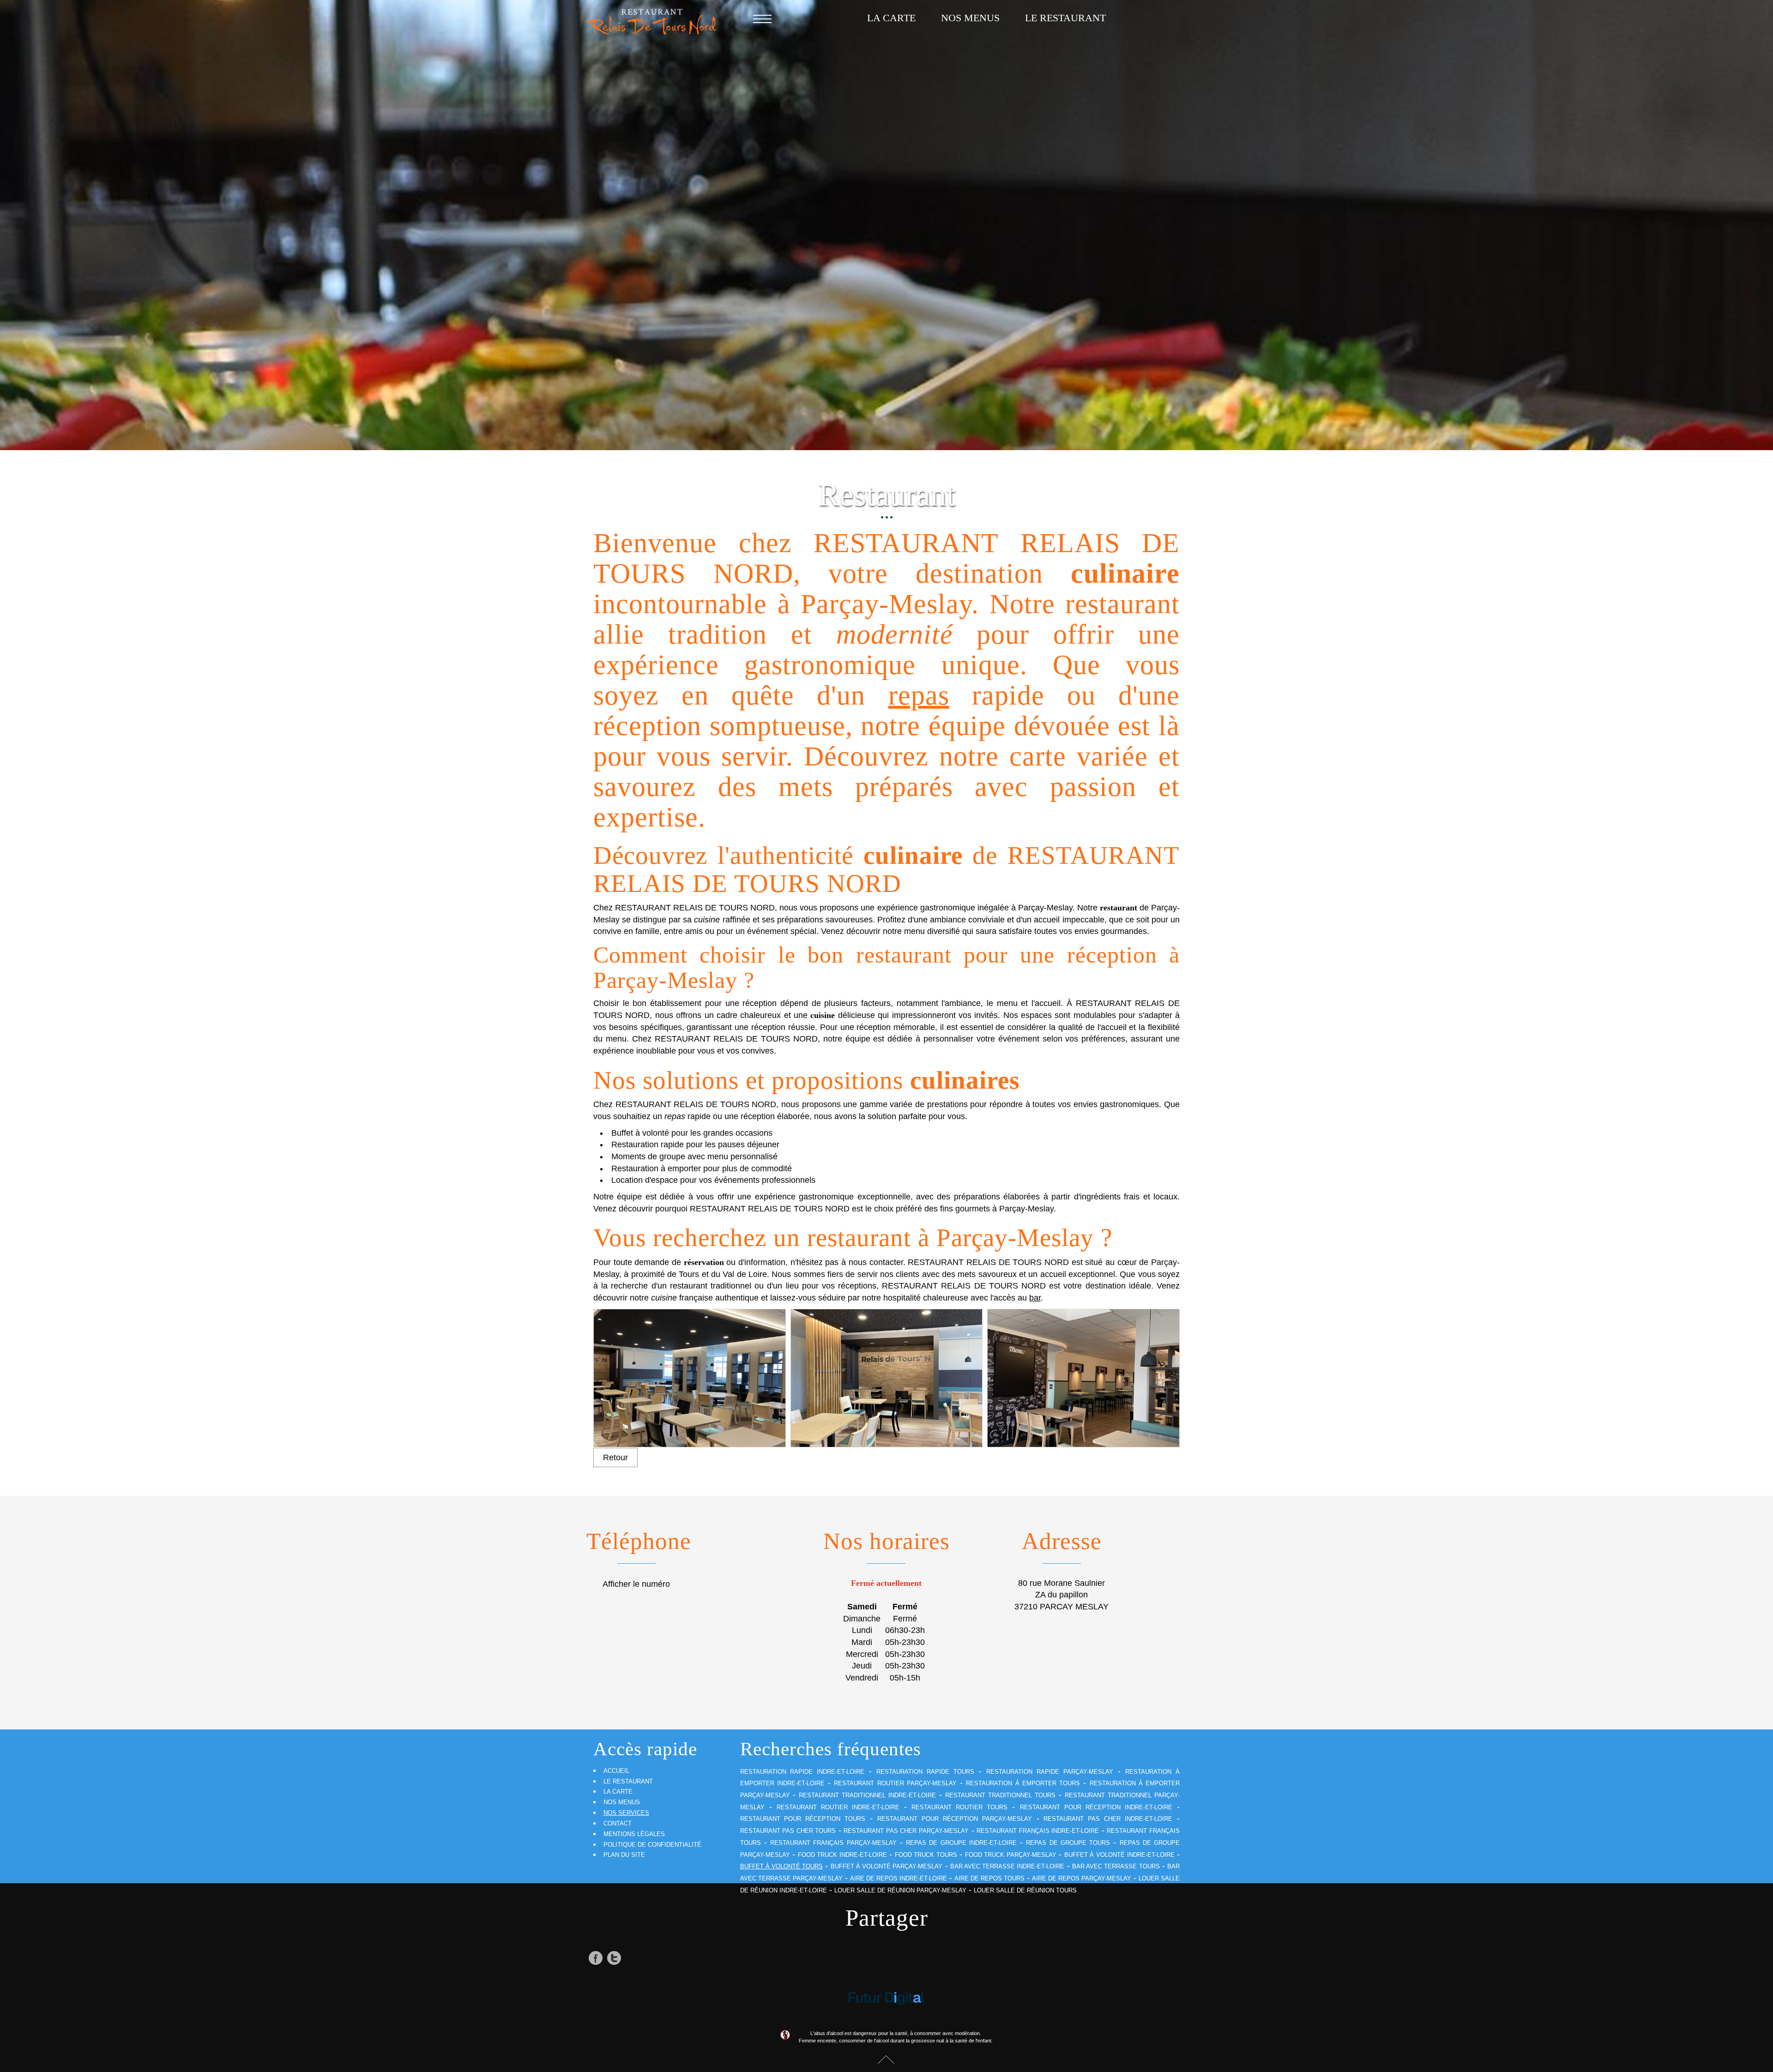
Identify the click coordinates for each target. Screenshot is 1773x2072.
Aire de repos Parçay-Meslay (1082, 1878)
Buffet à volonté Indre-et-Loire (1119, 1855)
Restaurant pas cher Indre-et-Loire (1108, 1819)
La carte (891, 18)
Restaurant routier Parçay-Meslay (895, 1783)
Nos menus (970, 18)
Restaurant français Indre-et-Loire (1038, 1831)
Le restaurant (1065, 18)
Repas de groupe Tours (1068, 1843)
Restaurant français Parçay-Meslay (833, 1843)
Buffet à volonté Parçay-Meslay (887, 1866)
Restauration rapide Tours (925, 1772)
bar (1035, 1298)
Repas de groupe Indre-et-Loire (961, 1843)
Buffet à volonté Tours (782, 1866)
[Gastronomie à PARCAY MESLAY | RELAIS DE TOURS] (1083, 1378)
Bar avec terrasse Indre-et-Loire (1007, 1866)
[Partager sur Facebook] (596, 1958)
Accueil (616, 1771)
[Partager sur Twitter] (614, 1958)
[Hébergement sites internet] (886, 2000)
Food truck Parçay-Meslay (1011, 1855)
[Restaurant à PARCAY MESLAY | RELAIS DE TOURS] (887, 1378)
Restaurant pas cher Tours (788, 1831)
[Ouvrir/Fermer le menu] (762, 18)
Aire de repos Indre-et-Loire (899, 1878)
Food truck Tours (926, 1855)
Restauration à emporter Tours (1023, 1783)
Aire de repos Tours (989, 1878)
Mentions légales (634, 1834)
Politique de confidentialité (652, 1845)
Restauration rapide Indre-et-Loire (802, 1772)
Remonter (886, 2059)
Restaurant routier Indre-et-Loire (838, 1807)
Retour (615, 1458)
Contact (618, 1823)
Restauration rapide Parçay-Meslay (1050, 1772)
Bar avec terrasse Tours (1116, 1866)
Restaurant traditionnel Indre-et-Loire (867, 1795)
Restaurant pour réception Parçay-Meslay (955, 1819)
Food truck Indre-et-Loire (842, 1855)
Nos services (626, 1813)
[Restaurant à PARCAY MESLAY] (690, 1378)
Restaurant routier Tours (959, 1807)
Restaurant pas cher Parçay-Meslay (906, 1831)
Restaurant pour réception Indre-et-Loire (1096, 1807)
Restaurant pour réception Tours (803, 1819)
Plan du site (624, 1855)
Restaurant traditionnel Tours (1000, 1795)
